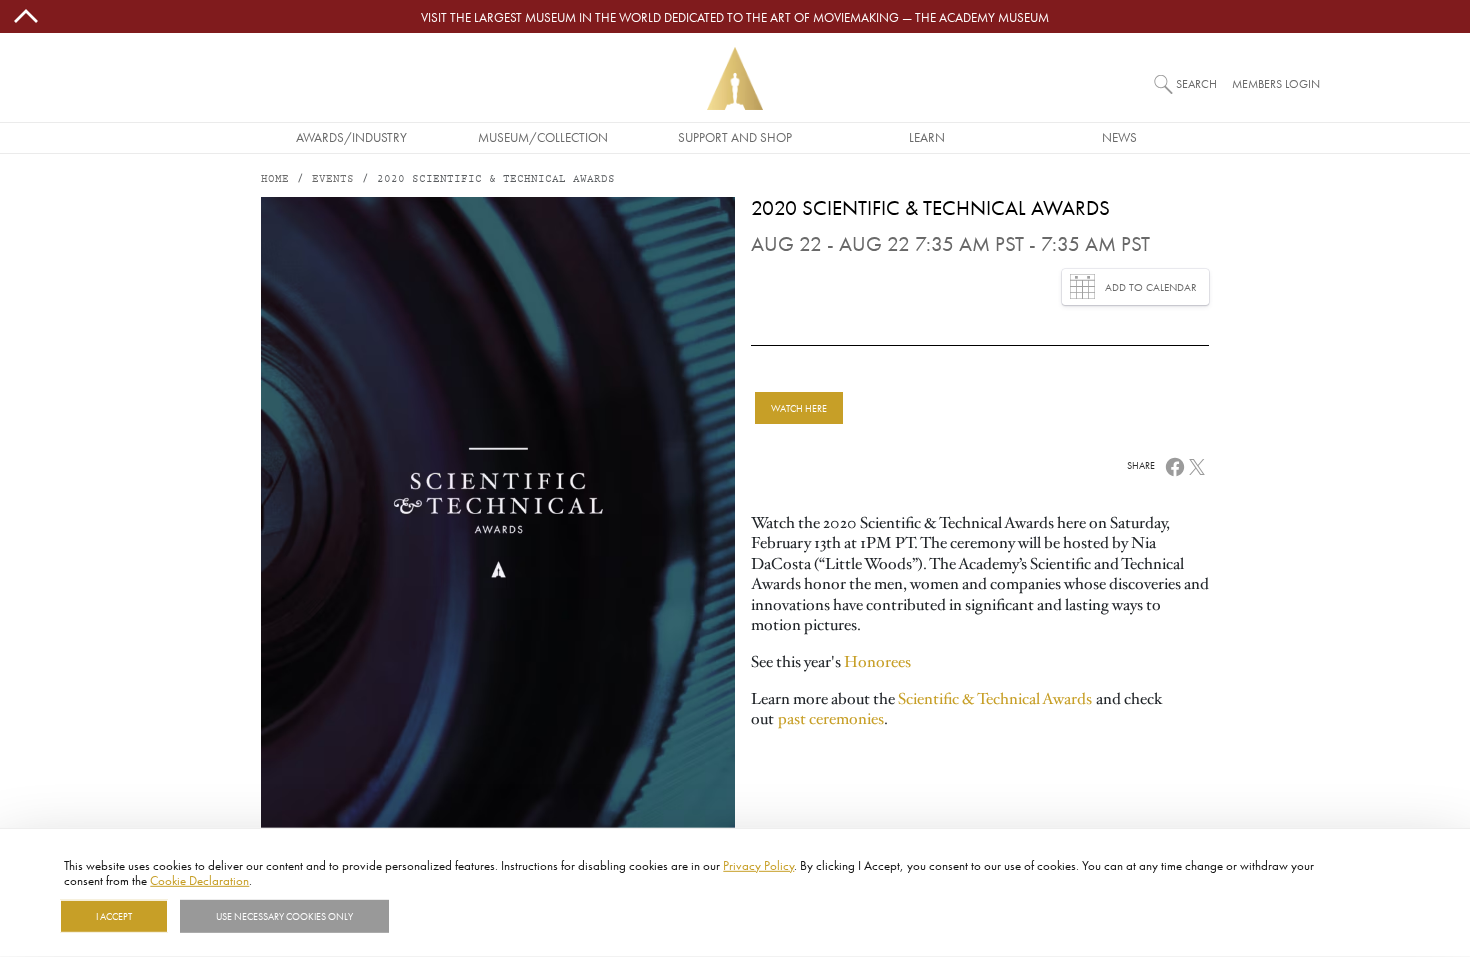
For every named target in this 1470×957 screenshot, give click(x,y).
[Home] (735, 78)
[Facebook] (1175, 465)
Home (275, 179)
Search (1196, 83)
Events (333, 179)
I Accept (114, 916)
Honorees (877, 662)
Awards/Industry (351, 137)
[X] (1197, 465)
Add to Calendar (1151, 287)
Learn (927, 137)
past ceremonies (831, 719)
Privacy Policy (758, 865)
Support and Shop (735, 137)
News (1119, 137)
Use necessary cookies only (284, 916)
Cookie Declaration (199, 880)
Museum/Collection (543, 137)
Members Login (1276, 83)
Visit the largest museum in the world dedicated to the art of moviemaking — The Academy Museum (735, 17)
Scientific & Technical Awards (995, 699)
